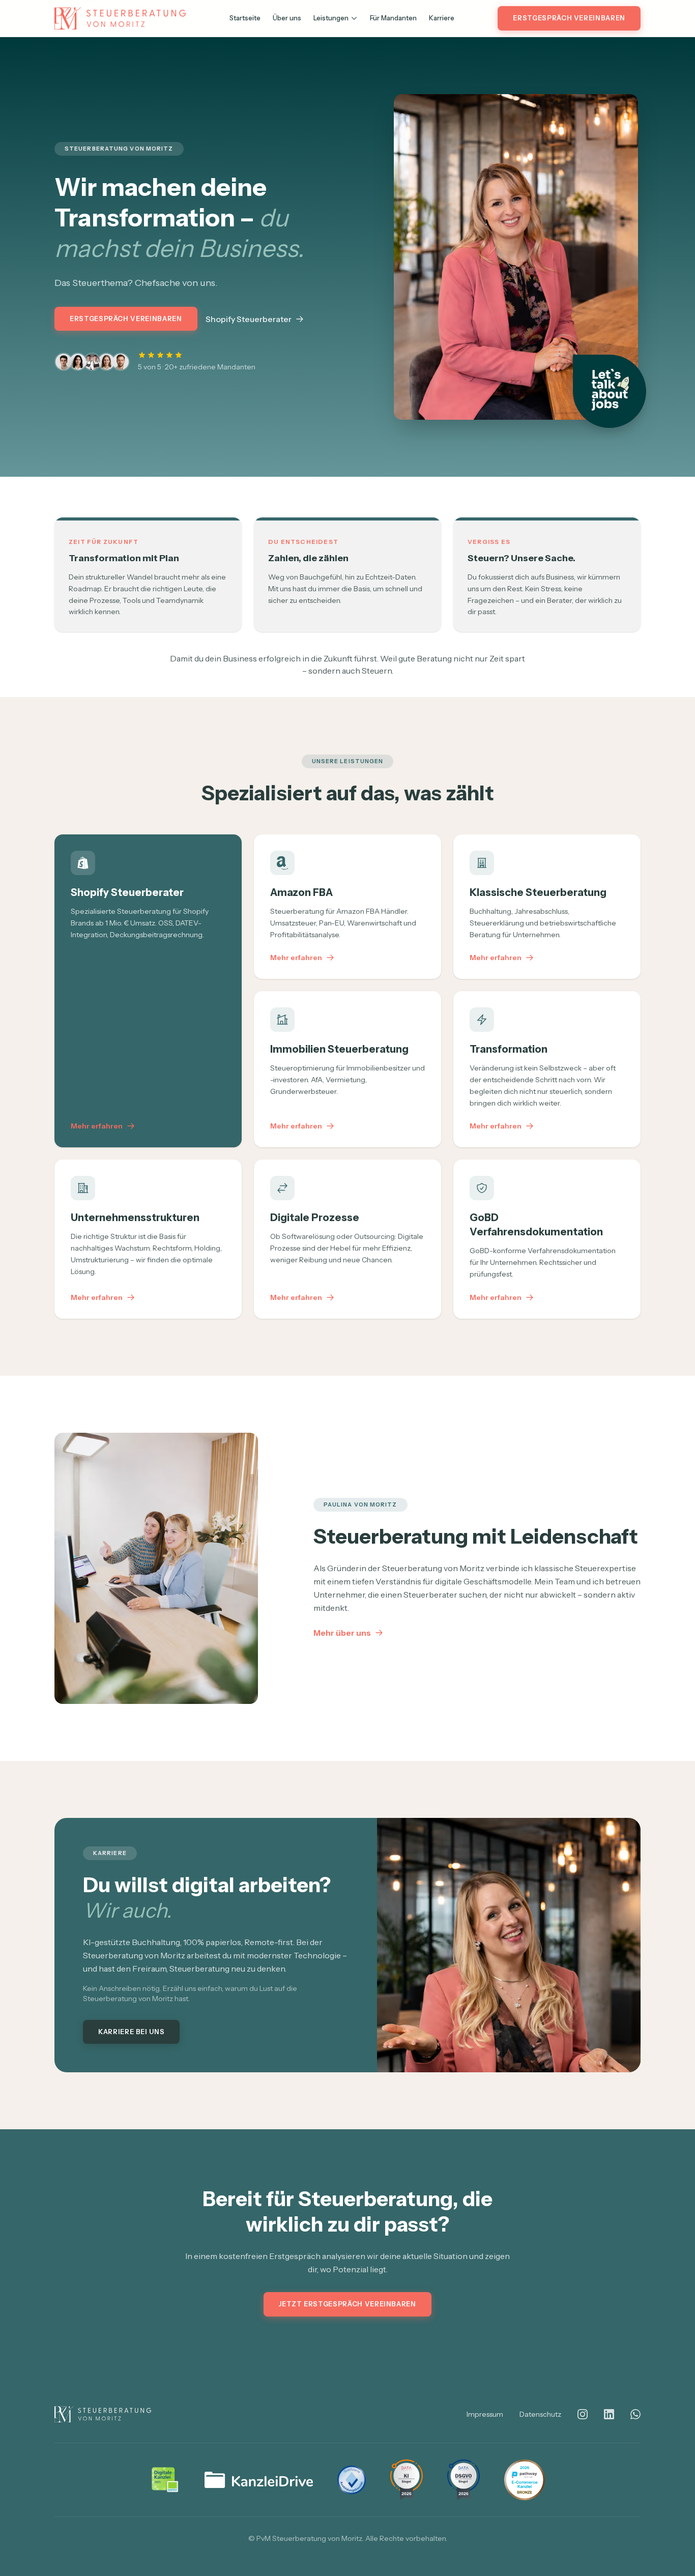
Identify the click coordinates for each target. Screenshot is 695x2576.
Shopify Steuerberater (249, 319)
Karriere (442, 18)
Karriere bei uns (131, 2032)
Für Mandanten (393, 18)
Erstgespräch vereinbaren (569, 18)
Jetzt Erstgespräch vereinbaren (347, 2304)
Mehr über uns (342, 1633)
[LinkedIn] (609, 2414)
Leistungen (331, 18)
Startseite (245, 18)
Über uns (287, 18)
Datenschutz (540, 2414)
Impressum (485, 2414)
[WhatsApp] (635, 2414)
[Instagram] (583, 2414)
